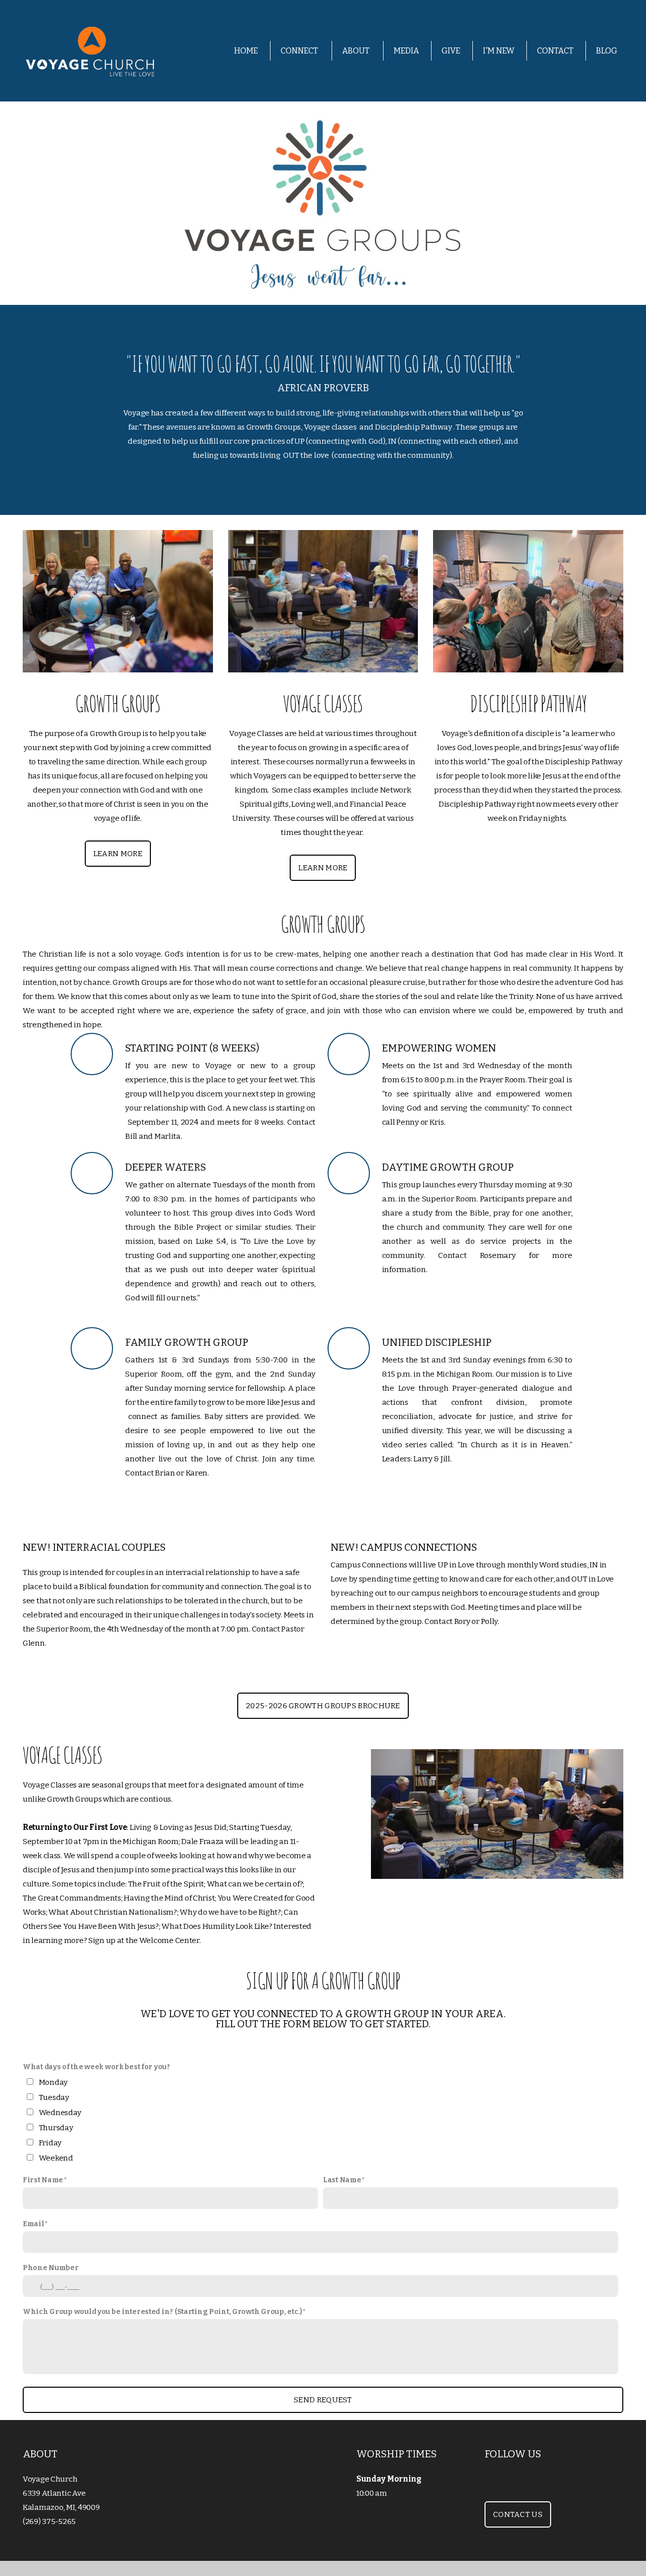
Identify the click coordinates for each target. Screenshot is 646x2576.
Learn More (118, 854)
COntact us (518, 2514)
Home (246, 51)
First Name (43, 2180)
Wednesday (60, 2113)
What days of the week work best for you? (96, 2067)
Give (451, 51)
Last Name (342, 2180)
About (357, 51)
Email (34, 2224)
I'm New (499, 51)
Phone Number (51, 2268)
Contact (555, 51)
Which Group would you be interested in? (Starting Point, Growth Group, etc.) (163, 2312)
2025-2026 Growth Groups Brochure (323, 1706)
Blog (607, 51)
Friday (50, 2143)
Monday (53, 2082)
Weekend (56, 2158)
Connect (300, 51)
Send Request (323, 2400)
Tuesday (54, 2097)
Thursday (56, 2128)
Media (406, 51)
